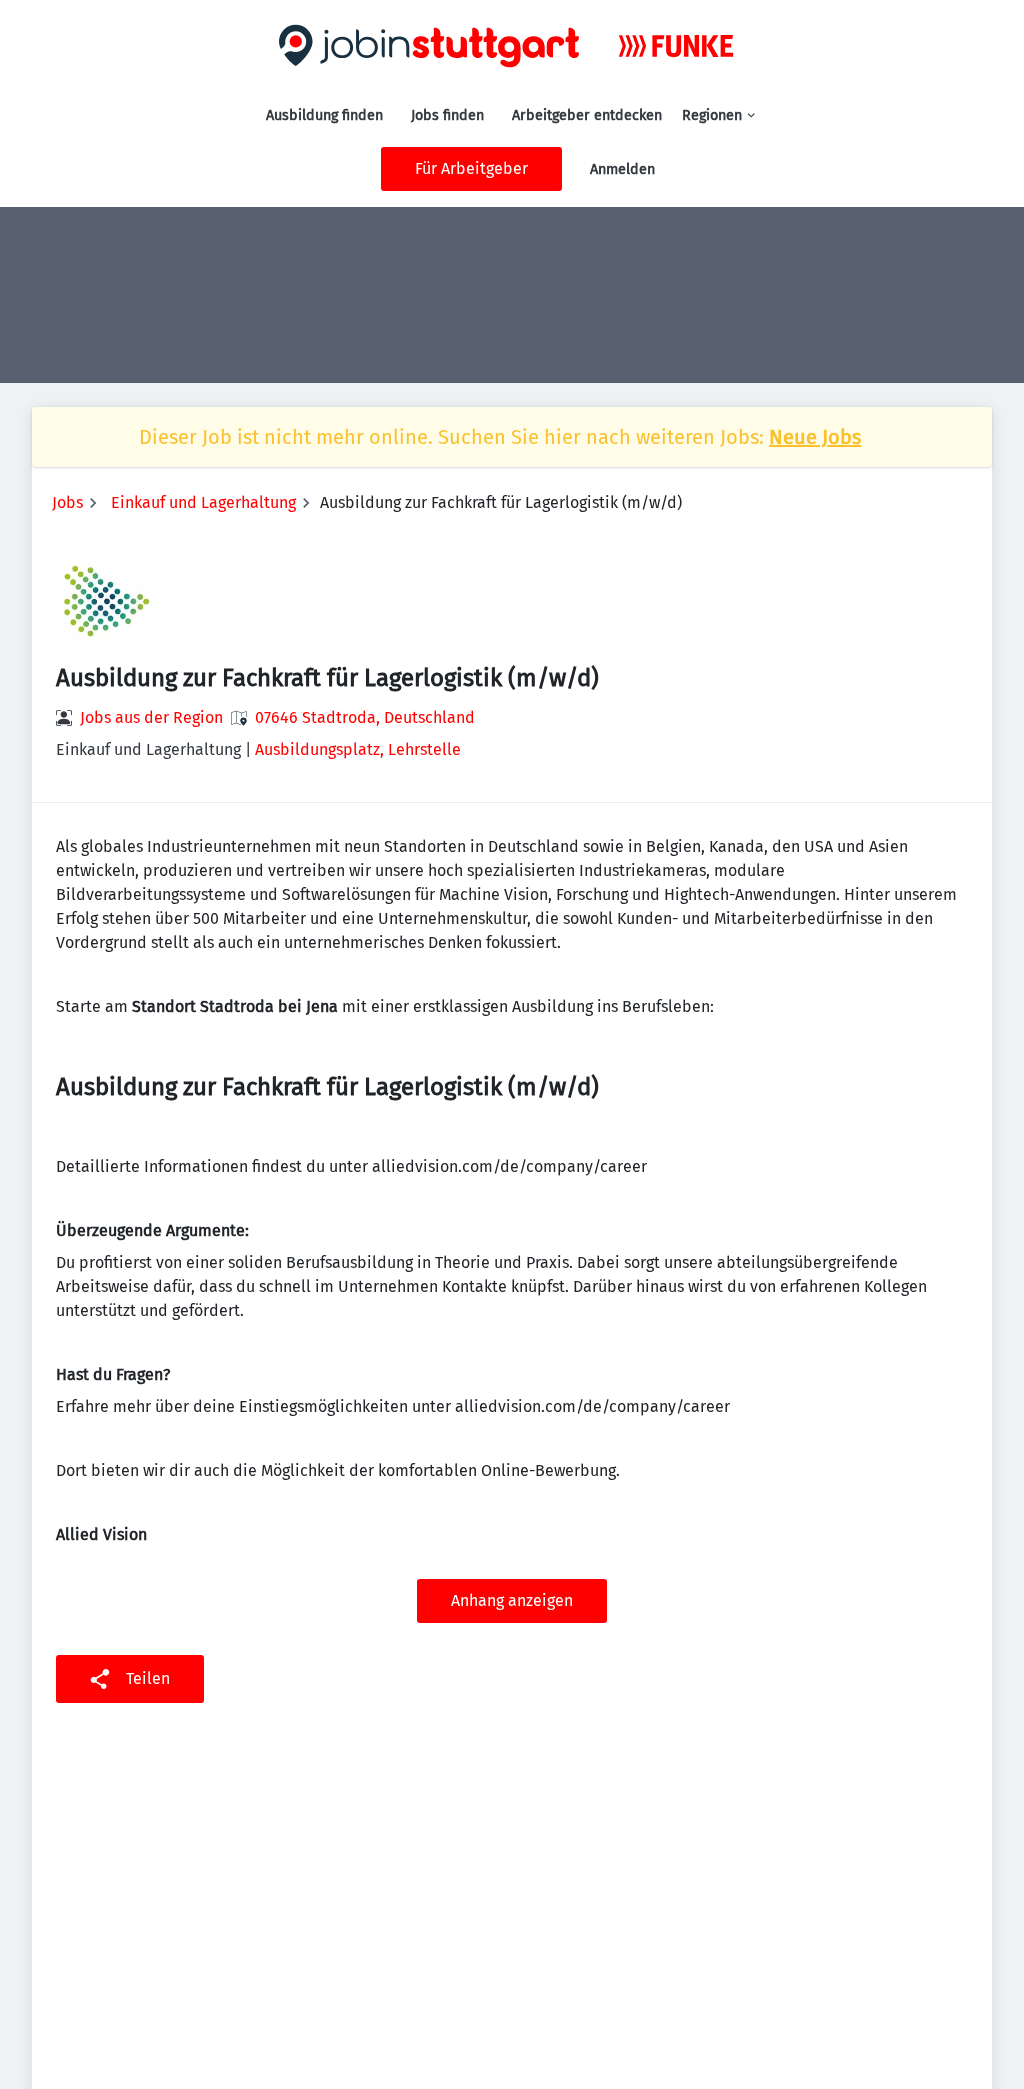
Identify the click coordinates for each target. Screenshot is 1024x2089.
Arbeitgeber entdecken (587, 115)
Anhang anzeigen (512, 1600)
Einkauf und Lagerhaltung (203, 502)
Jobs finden (447, 115)
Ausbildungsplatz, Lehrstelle (358, 749)
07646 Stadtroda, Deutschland (365, 717)
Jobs (67, 502)
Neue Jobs (815, 437)
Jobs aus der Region (151, 717)
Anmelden (622, 169)
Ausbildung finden (324, 115)
